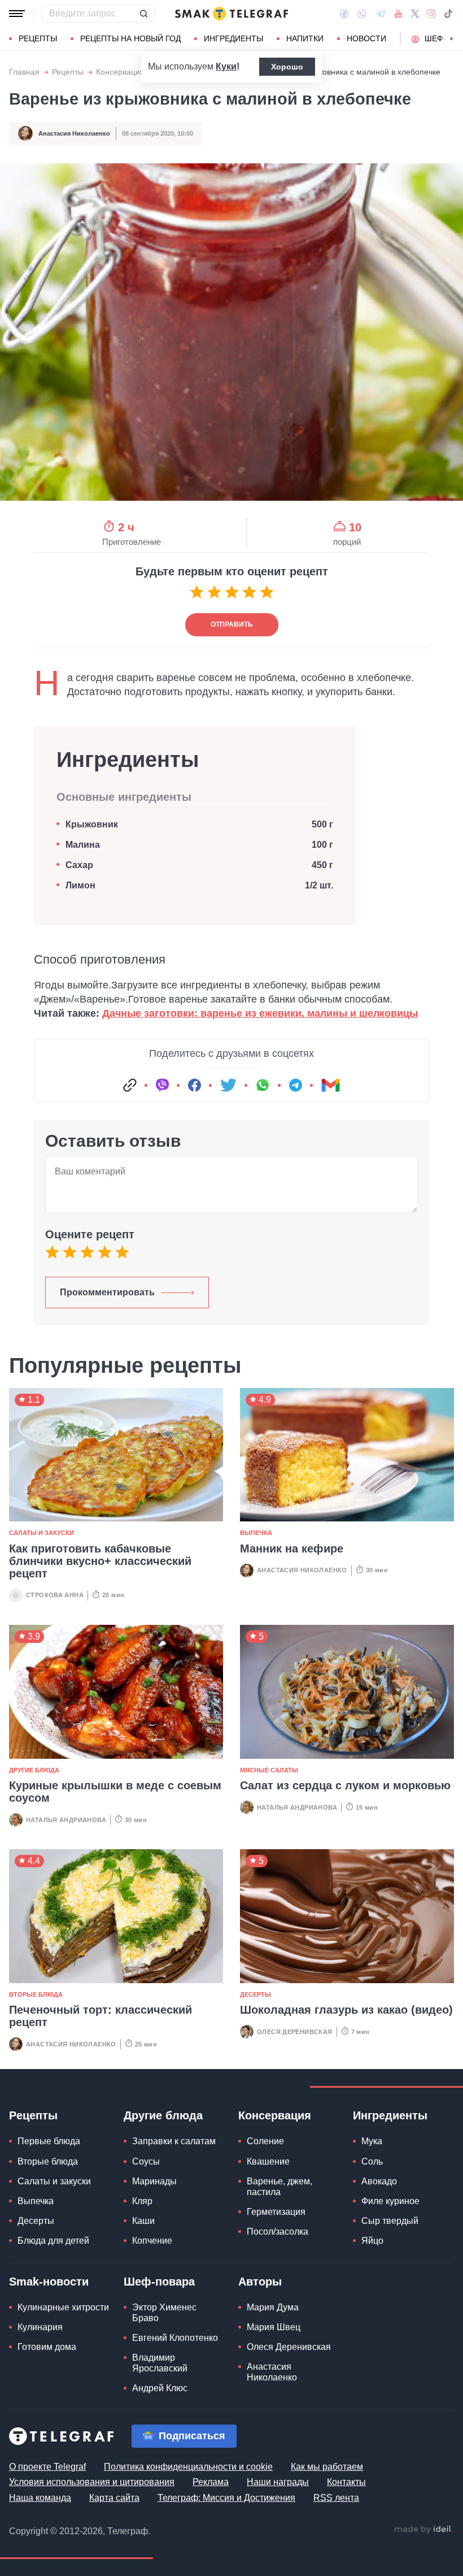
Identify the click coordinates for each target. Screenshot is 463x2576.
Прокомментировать (107, 1292)
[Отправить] (143, 14)
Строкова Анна (55, 1595)
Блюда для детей (53, 2241)
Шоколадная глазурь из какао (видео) (346, 2010)
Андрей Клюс (160, 2388)
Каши (143, 2221)
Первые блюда (49, 2141)
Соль (372, 2161)
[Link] (130, 1085)
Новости (366, 38)
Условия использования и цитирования (92, 2482)
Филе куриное (390, 2201)
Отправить (232, 625)
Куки (226, 66)
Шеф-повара (159, 2282)
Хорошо (287, 67)
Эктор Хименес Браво (164, 2313)
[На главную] (231, 14)
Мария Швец (274, 2327)
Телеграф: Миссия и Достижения (226, 2498)
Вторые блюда (36, 1994)
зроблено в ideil (423, 2530)
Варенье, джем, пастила (279, 2187)
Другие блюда (34, 1770)
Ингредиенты (233, 38)
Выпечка (256, 1533)
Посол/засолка (278, 2232)
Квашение (268, 2161)
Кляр (142, 2201)
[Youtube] (398, 14)
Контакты (346, 2482)
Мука (372, 2141)
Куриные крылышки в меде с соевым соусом (115, 1792)
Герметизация (276, 2212)
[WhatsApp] (263, 1085)
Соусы (146, 2161)
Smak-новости (49, 2282)
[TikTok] (448, 14)
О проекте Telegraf (47, 2467)
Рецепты (38, 38)
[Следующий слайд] (452, 39)
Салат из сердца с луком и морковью (345, 1785)
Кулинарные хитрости (63, 2307)
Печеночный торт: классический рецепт (101, 2016)
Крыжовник (92, 824)
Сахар (79, 865)
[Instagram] (431, 14)
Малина (83, 845)
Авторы (260, 2282)
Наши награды (278, 2482)
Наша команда (40, 2498)
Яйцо (372, 2241)
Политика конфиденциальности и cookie (188, 2467)
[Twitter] (415, 14)
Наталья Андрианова (66, 1820)
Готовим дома (47, 2347)
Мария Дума (273, 2307)
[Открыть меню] (17, 14)
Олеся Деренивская (295, 2032)
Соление (265, 2141)
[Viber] (362, 14)
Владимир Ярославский (160, 2363)
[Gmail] (330, 1085)
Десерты (255, 1994)
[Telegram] (381, 14)
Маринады (154, 2181)
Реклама (211, 2482)
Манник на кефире (292, 1549)
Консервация (120, 72)
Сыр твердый (390, 2221)
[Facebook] (344, 14)
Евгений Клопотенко (175, 2338)
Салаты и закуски (42, 1533)
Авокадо (379, 2181)
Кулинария (40, 2327)
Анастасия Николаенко (74, 133)
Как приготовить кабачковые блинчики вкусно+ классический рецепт (100, 1561)
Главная (24, 72)
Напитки (305, 38)
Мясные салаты (269, 1770)
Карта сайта (114, 2498)
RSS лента (336, 2498)
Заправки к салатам (174, 2141)
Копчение (152, 2241)
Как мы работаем (327, 2467)
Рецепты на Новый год (130, 38)
